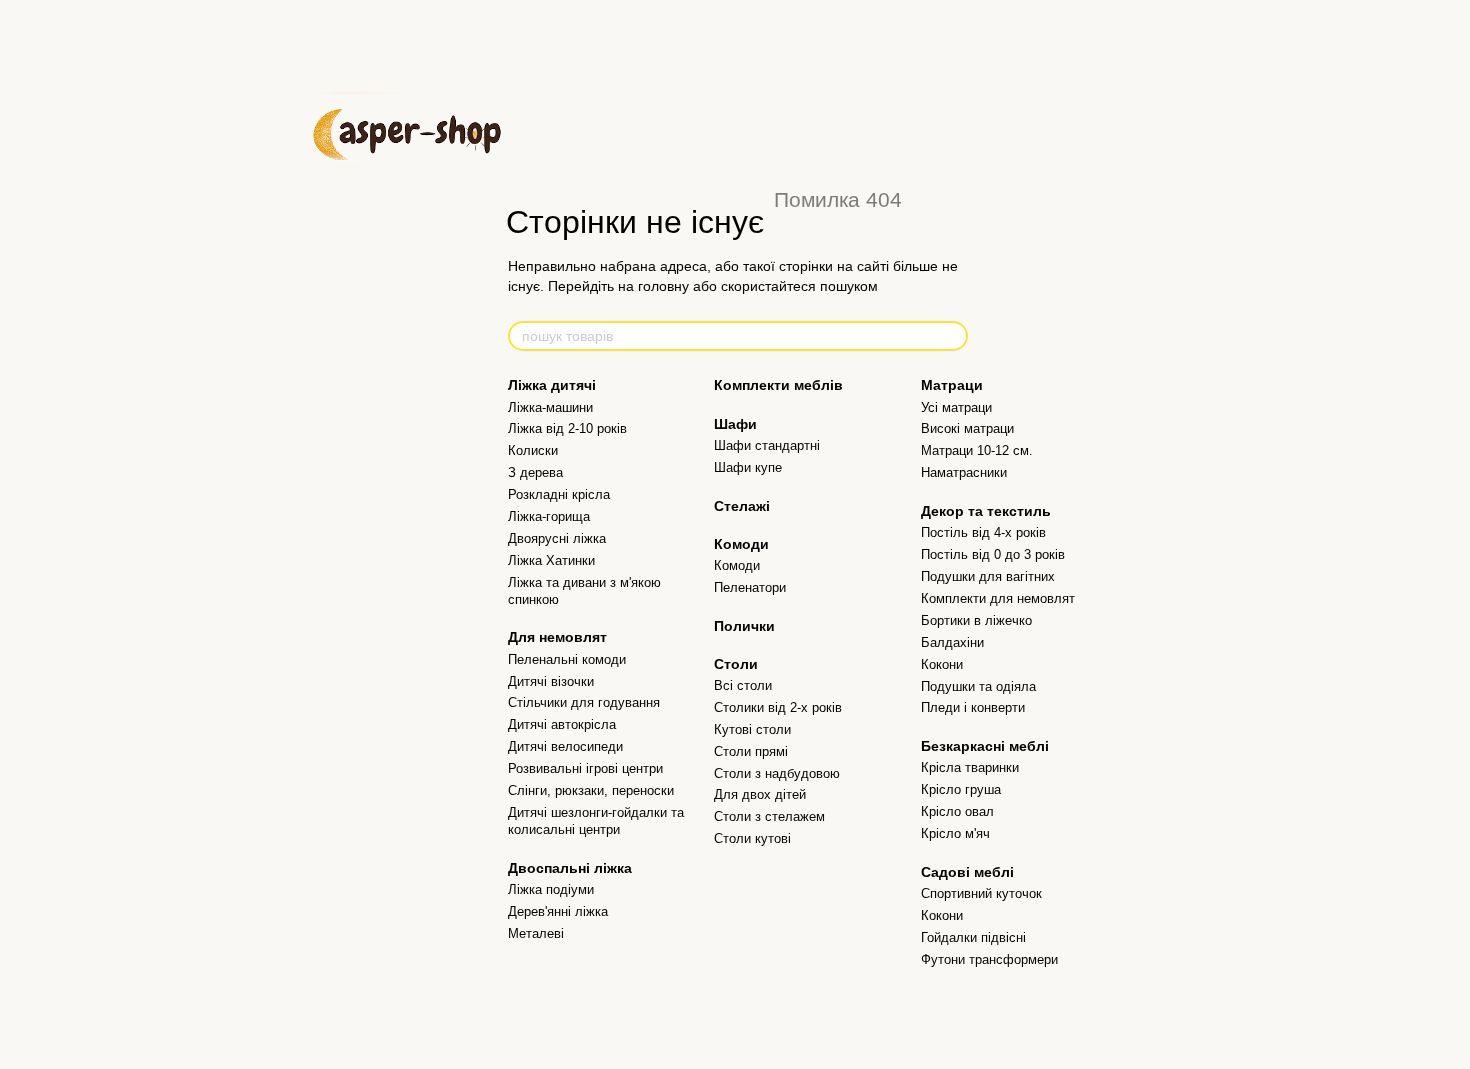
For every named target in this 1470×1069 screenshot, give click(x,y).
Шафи (735, 424)
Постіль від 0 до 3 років (993, 554)
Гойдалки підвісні (973, 937)
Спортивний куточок (981, 893)
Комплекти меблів (778, 385)
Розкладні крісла (559, 494)
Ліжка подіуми (551, 889)
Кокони (942, 664)
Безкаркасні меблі (985, 746)
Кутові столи (752, 729)
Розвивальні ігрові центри (585, 768)
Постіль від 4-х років (983, 532)
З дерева (535, 472)
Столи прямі (751, 751)
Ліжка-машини (550, 407)
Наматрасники (964, 472)
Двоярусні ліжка (557, 538)
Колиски (533, 450)
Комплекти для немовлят (998, 598)
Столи (736, 664)
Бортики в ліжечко (976, 620)
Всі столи (743, 685)
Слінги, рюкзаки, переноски (591, 790)
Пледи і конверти (973, 707)
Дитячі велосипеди (565, 746)
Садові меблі (967, 872)
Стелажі (742, 506)
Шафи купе (748, 467)
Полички (744, 626)
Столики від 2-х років (778, 707)
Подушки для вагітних (988, 576)
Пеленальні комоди (567, 659)
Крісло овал (957, 811)
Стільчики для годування (584, 702)
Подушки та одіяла (978, 686)
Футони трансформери (989, 959)
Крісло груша (961, 789)
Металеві (536, 933)
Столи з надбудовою (777, 773)
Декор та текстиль (986, 511)
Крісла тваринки (970, 767)
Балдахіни (952, 642)
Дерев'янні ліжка (558, 911)
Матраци (952, 385)
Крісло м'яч (955, 833)
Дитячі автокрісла (562, 724)
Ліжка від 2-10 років (567, 428)
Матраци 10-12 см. (977, 450)
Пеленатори (750, 587)
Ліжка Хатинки (551, 560)
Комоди (741, 544)
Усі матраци (956, 407)
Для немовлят (557, 637)
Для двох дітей (760, 794)
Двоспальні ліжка (570, 868)
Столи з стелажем (769, 816)
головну (663, 286)
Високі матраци (967, 428)
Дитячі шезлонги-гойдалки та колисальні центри (596, 821)
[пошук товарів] (952, 336)
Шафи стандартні (767, 445)
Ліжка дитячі (552, 385)
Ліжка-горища (549, 516)
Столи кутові (752, 838)
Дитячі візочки (551, 681)
